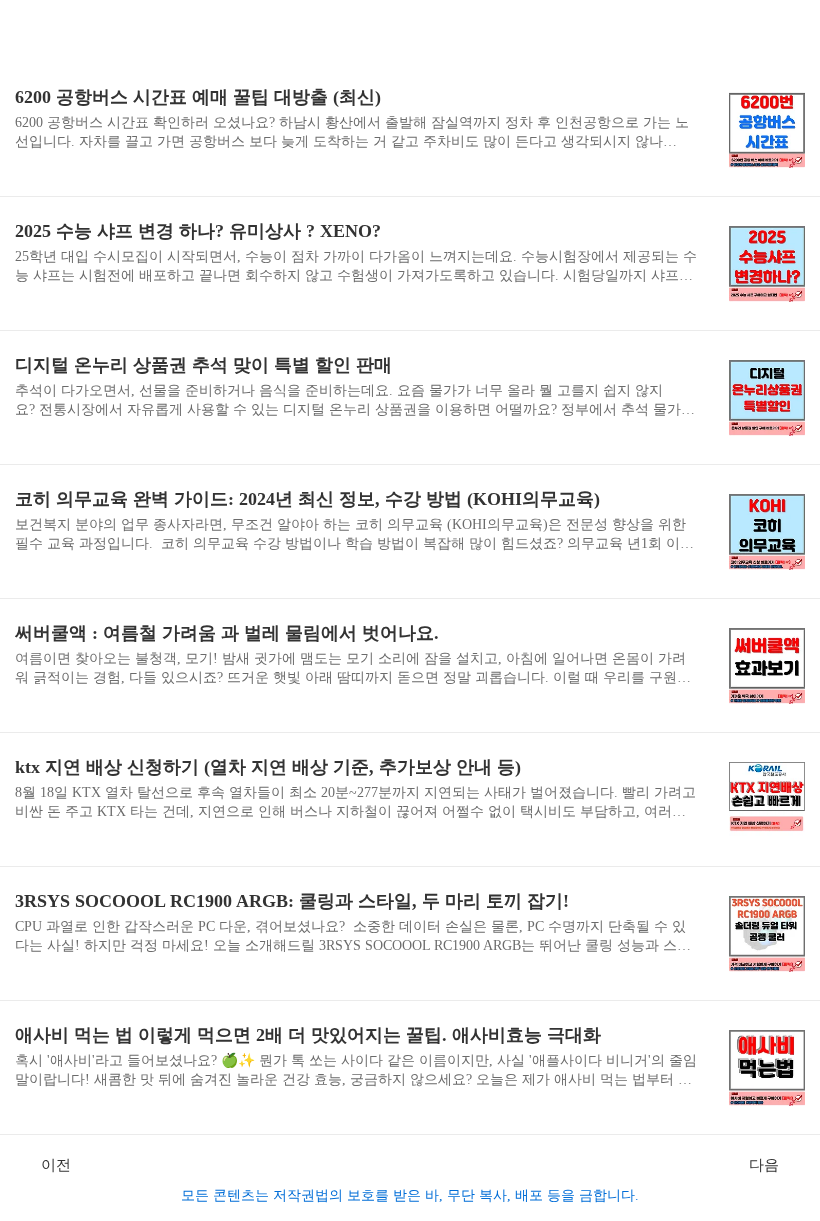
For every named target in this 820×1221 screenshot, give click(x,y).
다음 (764, 1165)
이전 (56, 1165)
